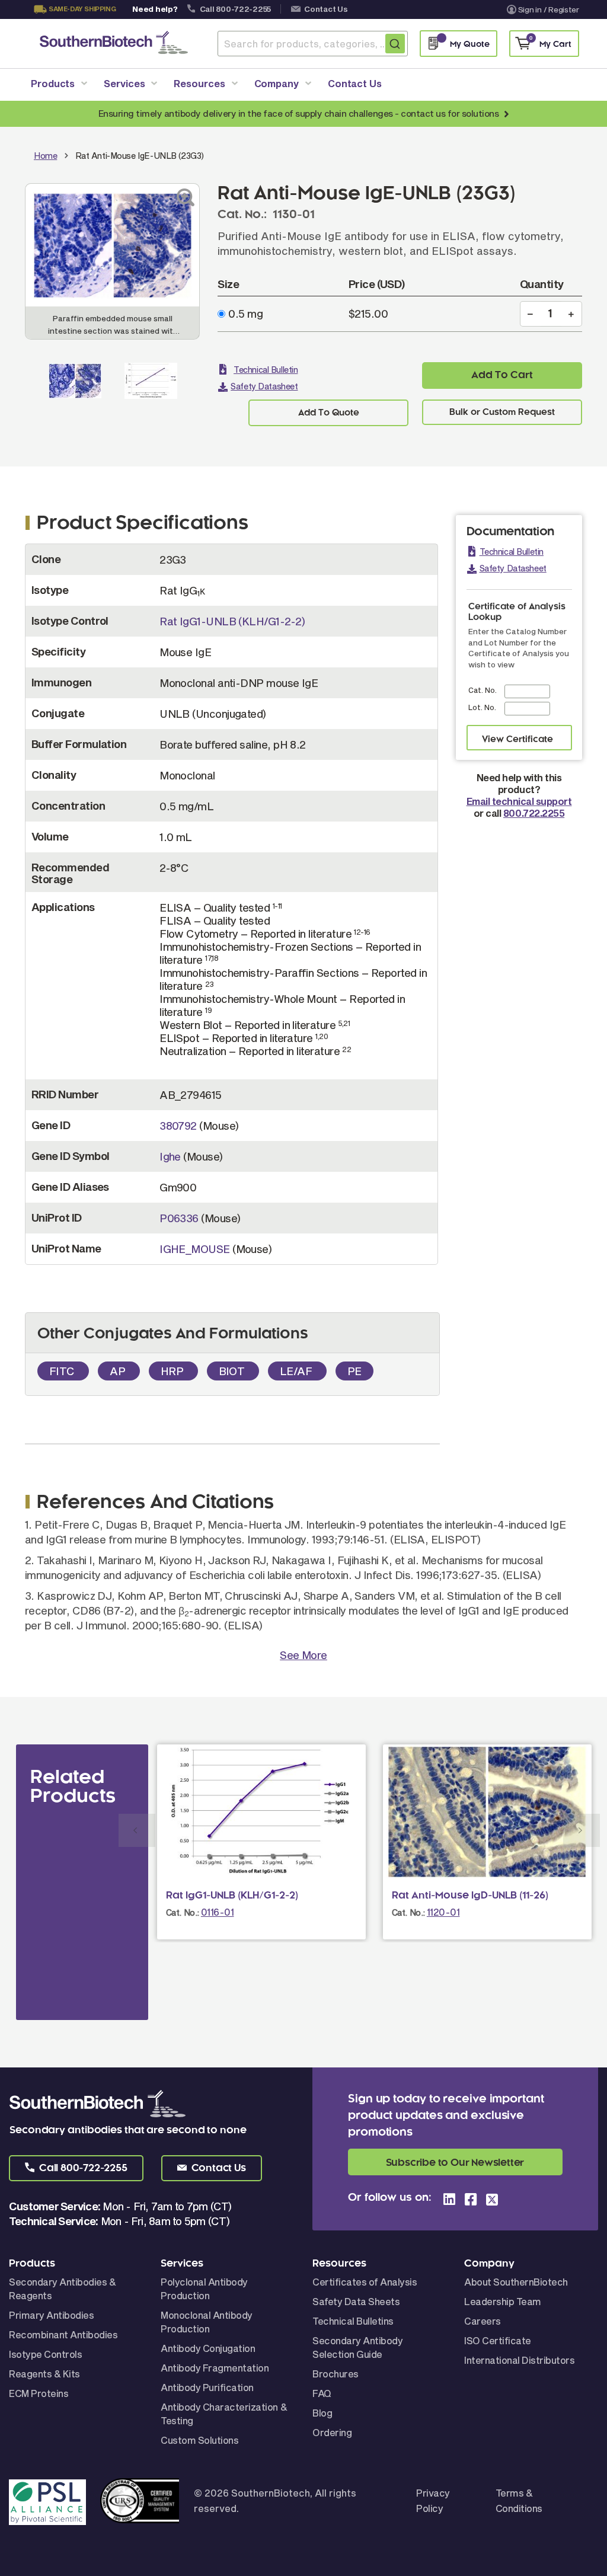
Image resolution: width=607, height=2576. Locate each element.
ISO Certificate (498, 2340)
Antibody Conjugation (208, 2348)
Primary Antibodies (51, 2315)
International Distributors (520, 2360)
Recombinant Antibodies (63, 2334)
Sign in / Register (549, 9)
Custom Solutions (199, 2440)
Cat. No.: (183, 1912)
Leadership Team (503, 2301)
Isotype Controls (45, 2354)
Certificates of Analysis (365, 2282)
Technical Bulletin (266, 370)
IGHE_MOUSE (195, 1249)
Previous (137, 1830)
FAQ (322, 2393)
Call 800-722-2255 (236, 9)
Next (582, 1830)
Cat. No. (483, 690)
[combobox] (313, 44)
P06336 (179, 1218)
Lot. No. (482, 707)
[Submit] (395, 44)
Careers (483, 2321)
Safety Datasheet (264, 386)
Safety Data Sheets (356, 2301)
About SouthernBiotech (516, 2282)
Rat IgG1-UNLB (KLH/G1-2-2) (232, 621)
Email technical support (519, 801)
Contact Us (326, 9)
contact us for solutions (450, 113)
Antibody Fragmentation (215, 2368)
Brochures (336, 2374)
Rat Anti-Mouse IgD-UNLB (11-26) (470, 1896)
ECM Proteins (39, 2393)
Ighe (170, 1156)
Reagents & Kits (44, 2374)
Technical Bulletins (353, 2321)
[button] (76, 2168)
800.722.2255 (534, 813)
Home (45, 156)
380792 (178, 1126)
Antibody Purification (207, 2387)
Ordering (332, 2432)
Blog (322, 2413)
